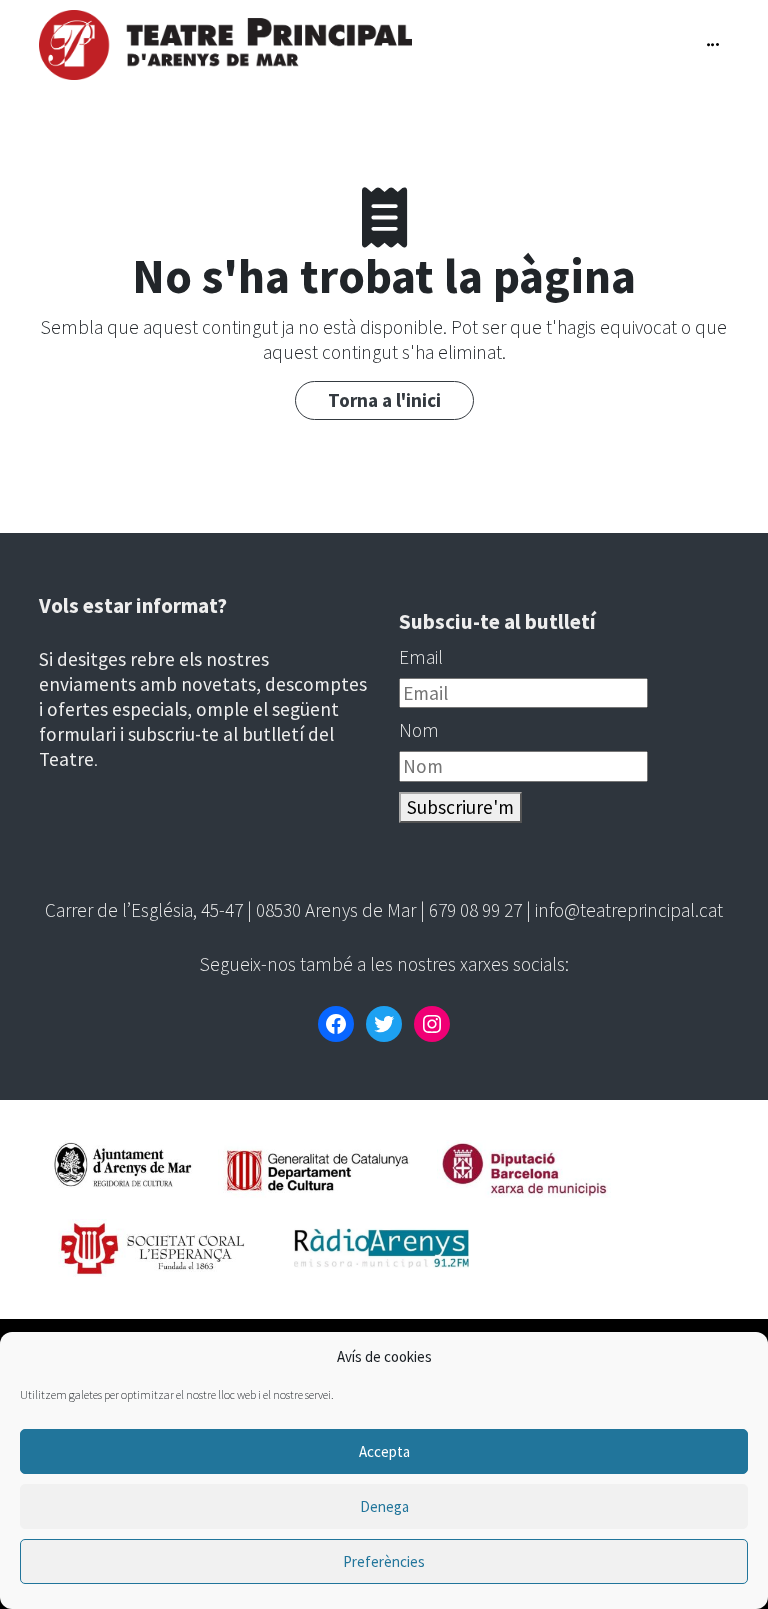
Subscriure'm (460, 807)
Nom (419, 730)
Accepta (384, 1451)
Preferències (384, 1561)
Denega (384, 1506)
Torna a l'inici (384, 400)
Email (421, 657)
